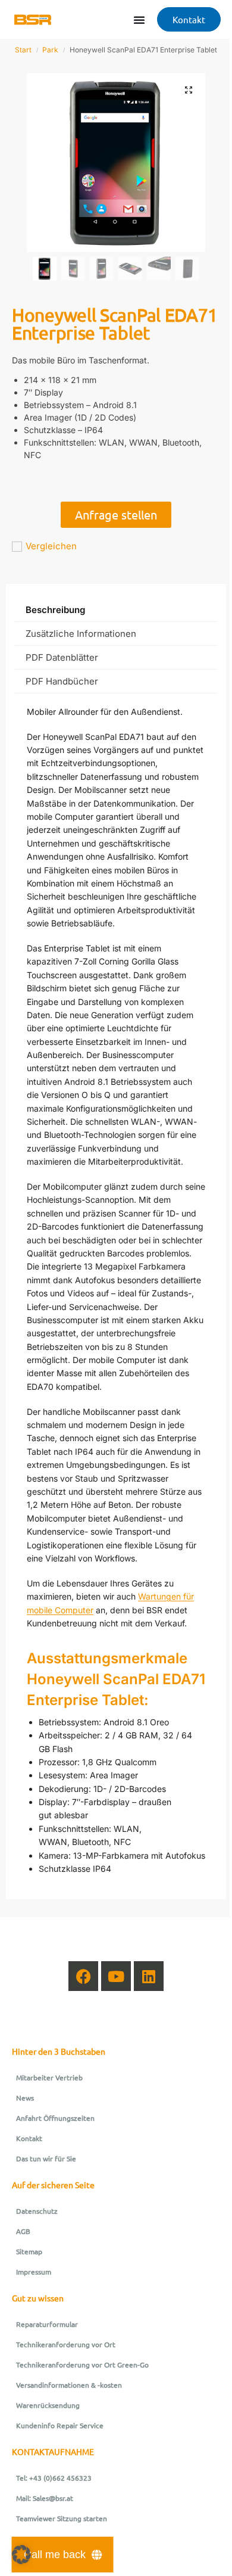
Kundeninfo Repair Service (60, 2425)
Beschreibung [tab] (55, 610)
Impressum (34, 2272)
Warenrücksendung (48, 2405)
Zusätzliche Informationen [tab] (81, 634)
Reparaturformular (47, 2324)
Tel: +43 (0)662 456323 (54, 2478)
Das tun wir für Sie (46, 2158)
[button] (189, 90)
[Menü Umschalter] (139, 20)
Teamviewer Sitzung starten (62, 2518)
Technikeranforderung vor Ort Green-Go (82, 2365)
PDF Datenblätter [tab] (62, 657)
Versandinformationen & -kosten (69, 2385)
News (25, 2098)
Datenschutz (37, 2211)
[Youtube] (116, 1976)
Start (23, 50)
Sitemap (29, 2251)
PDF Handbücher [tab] (62, 681)
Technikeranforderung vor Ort (66, 2344)
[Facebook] (83, 1976)
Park (50, 50)
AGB (23, 2231)
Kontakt (29, 2138)
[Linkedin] (149, 1976)
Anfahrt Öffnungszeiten (55, 2118)
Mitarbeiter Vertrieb (49, 2077)
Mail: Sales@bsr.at (45, 2498)
